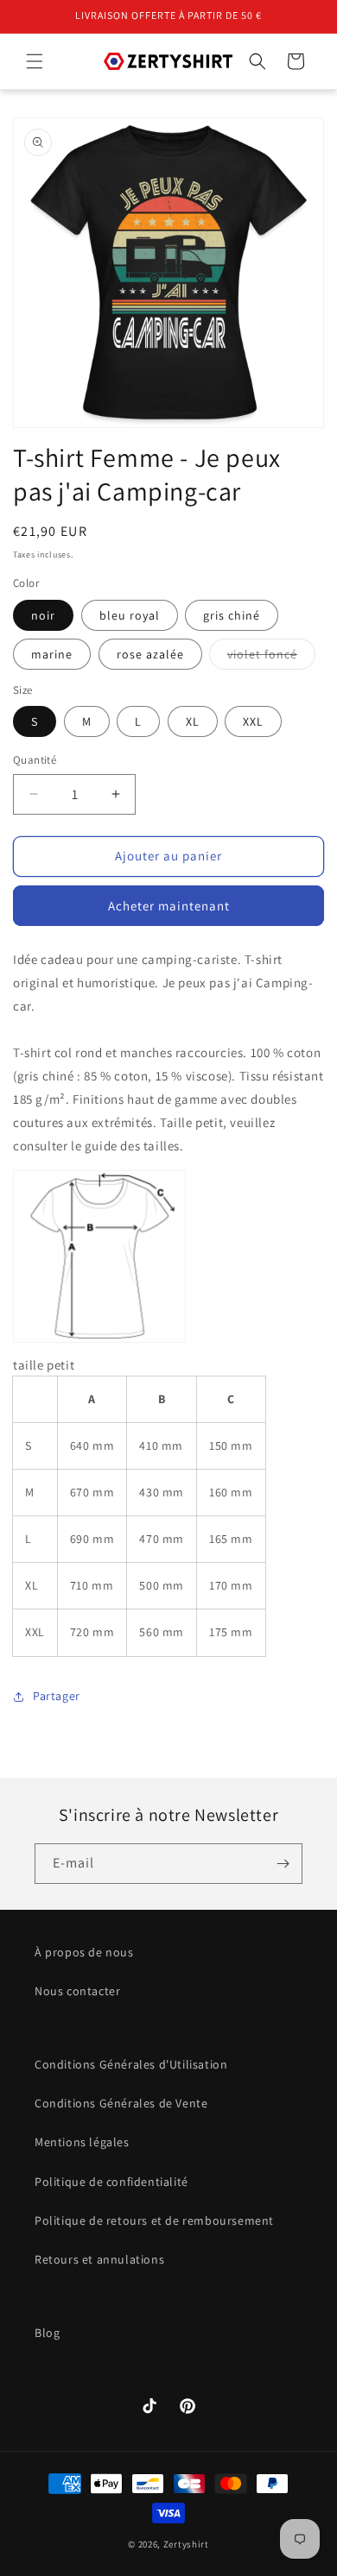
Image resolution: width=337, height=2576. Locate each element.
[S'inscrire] (283, 1864)
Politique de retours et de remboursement (154, 2220)
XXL (253, 721)
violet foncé (271, 658)
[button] (35, 61)
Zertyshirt (186, 2544)
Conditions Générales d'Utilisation (131, 2064)
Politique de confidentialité (111, 2182)
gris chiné (232, 615)
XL (193, 721)
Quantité (35, 760)
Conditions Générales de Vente (121, 2103)
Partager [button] (57, 1696)
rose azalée (150, 654)
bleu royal (130, 615)
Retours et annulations (99, 2259)
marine (52, 654)
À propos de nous (84, 1952)
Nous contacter (77, 1991)
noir (43, 615)
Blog (47, 2333)
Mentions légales (82, 2142)
